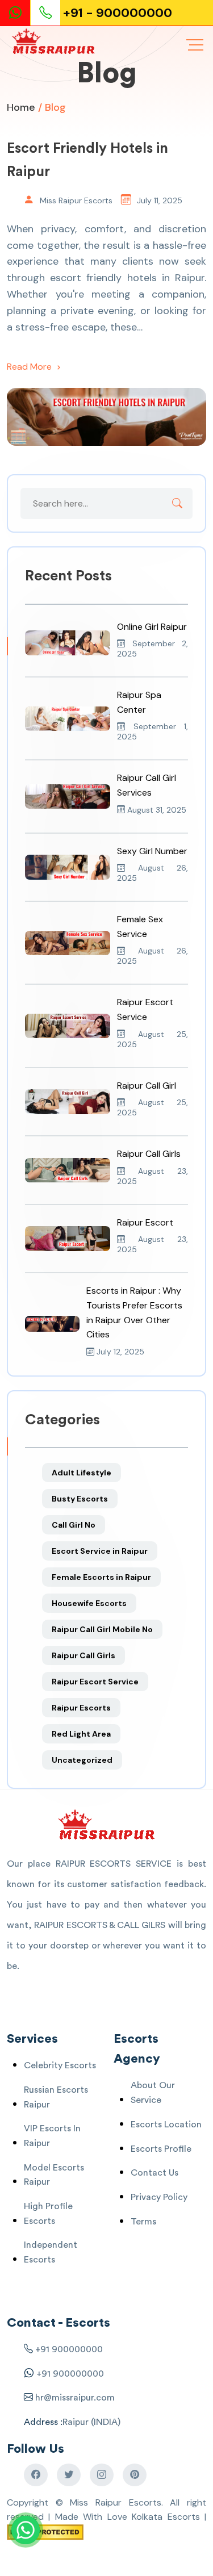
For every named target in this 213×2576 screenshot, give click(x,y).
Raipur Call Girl (147, 1086)
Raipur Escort (145, 1222)
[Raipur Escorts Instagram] (102, 2475)
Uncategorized (82, 1760)
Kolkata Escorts (166, 2517)
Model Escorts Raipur (54, 2175)
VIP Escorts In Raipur (52, 2136)
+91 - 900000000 (118, 13)
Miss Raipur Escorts (76, 200)
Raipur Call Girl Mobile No (102, 1629)
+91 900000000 (69, 2349)
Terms (143, 2222)
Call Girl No (74, 1525)
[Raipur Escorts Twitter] (69, 2475)
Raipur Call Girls (149, 1154)
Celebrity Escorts (60, 2065)
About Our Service (153, 2093)
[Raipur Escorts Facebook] (36, 2475)
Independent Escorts (51, 2252)
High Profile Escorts (48, 2214)
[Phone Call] (47, 13)
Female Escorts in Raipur (101, 1577)
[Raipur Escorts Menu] (195, 45)
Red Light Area (81, 1734)
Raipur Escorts (81, 1708)
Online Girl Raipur (152, 627)
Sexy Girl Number (152, 851)
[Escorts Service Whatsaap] (20, 13)
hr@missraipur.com (74, 2398)
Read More (30, 367)
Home (21, 107)
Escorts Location (166, 2125)
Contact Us (154, 2173)
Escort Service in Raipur (100, 1551)
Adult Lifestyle (82, 1473)
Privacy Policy (159, 2197)
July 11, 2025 (160, 200)
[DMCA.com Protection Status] (45, 2531)
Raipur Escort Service (95, 1682)
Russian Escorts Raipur (56, 2097)
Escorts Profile (161, 2149)
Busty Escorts (80, 1499)
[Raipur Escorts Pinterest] (135, 2475)
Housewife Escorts (89, 1603)
